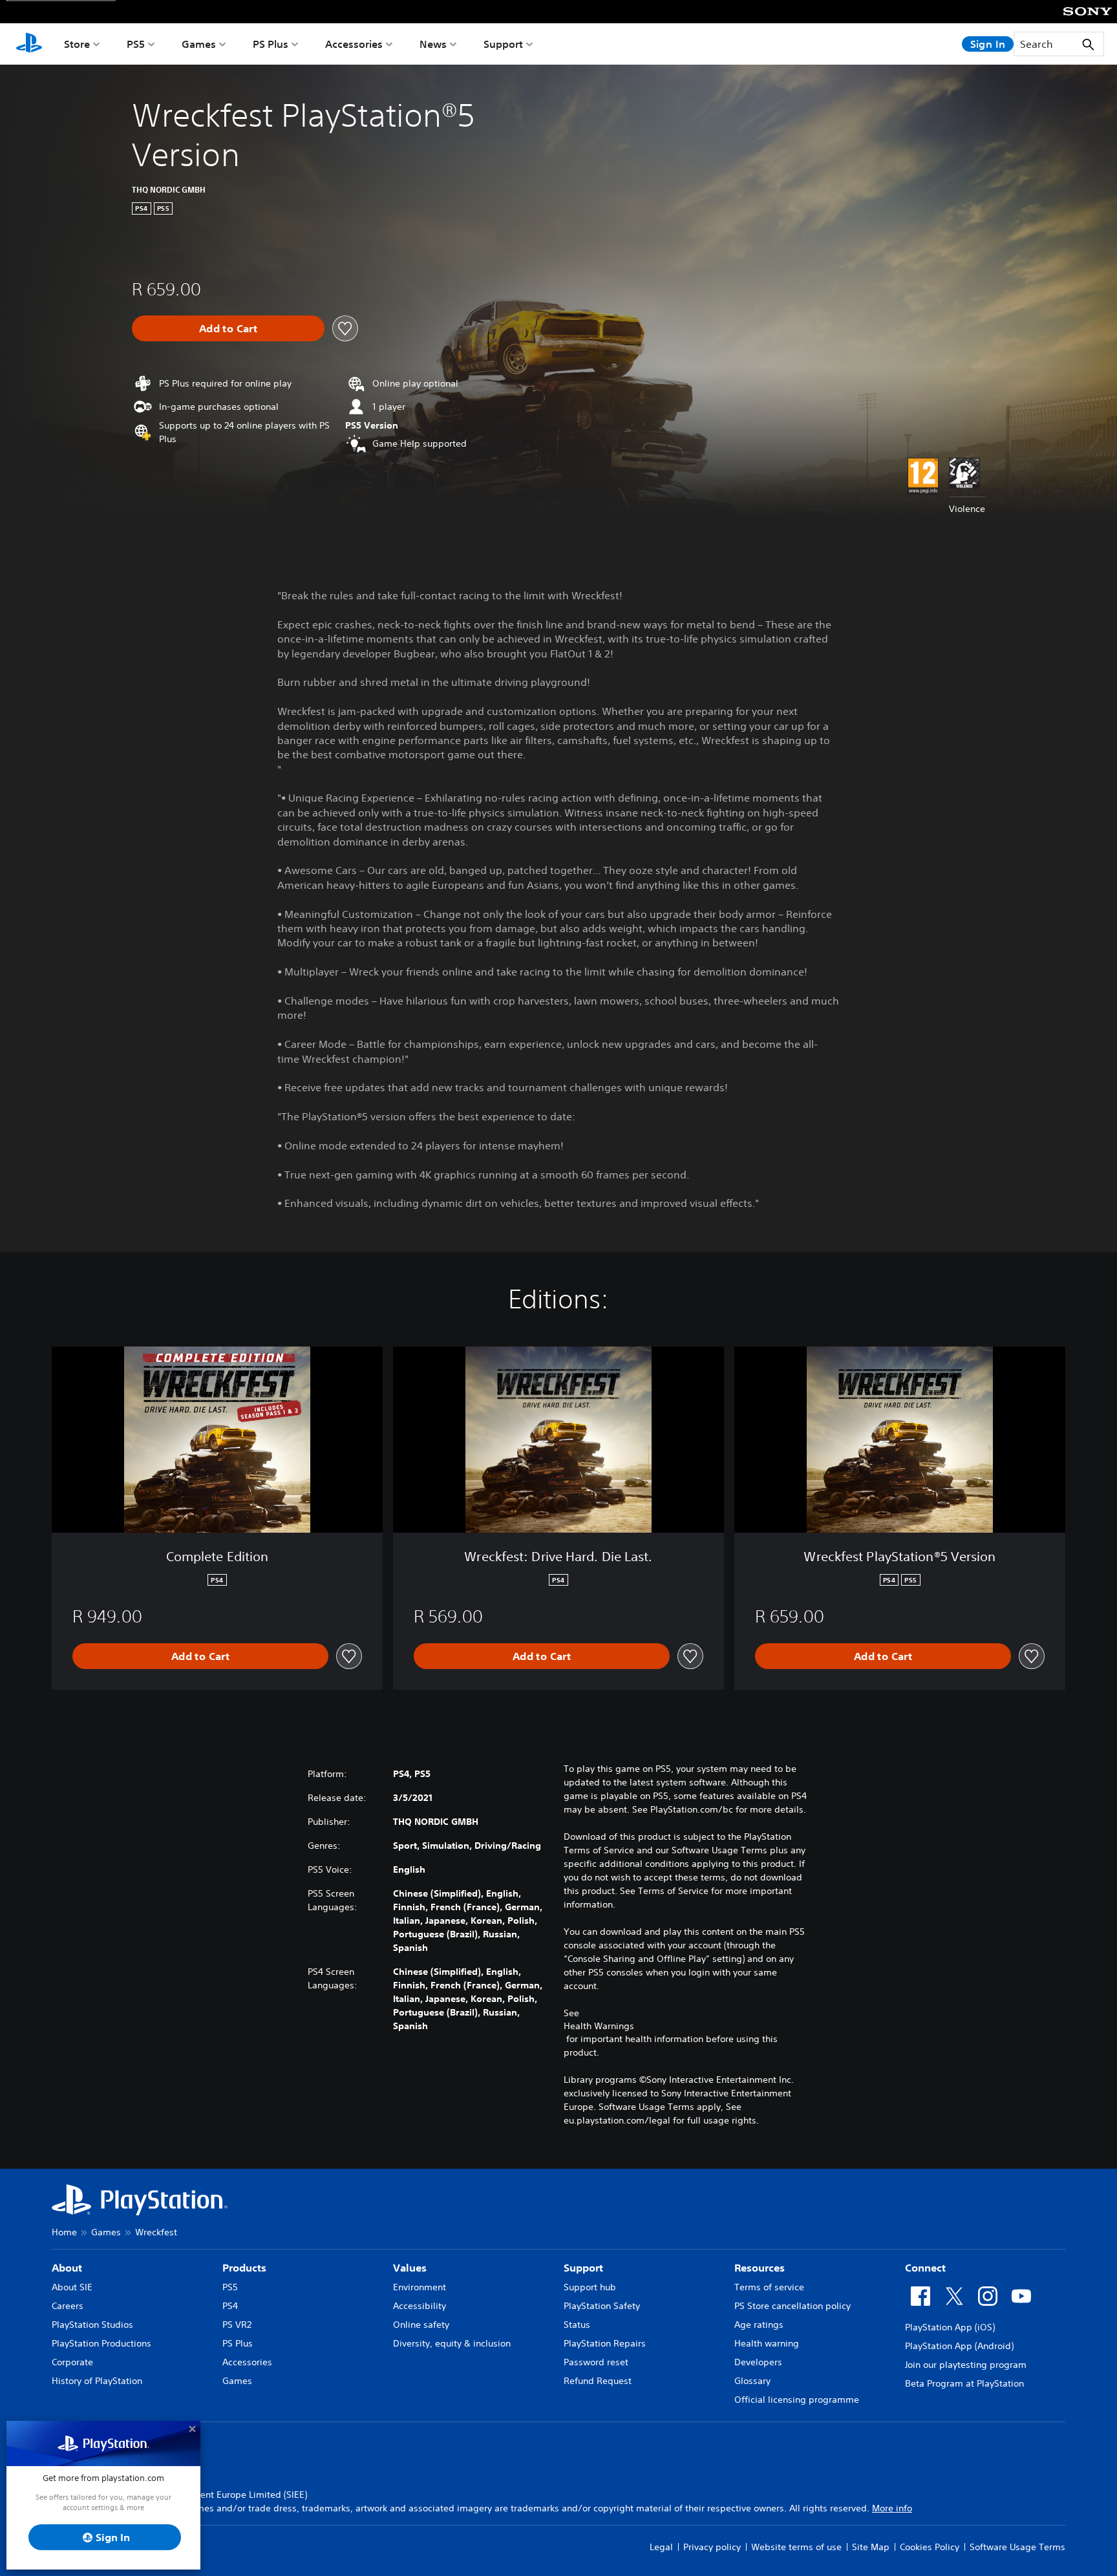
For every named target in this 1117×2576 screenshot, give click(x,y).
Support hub (590, 2287)
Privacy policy (712, 2547)
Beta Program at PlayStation (964, 2383)
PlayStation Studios (92, 2325)
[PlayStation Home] (29, 44)
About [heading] (67, 2268)
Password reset (596, 2362)
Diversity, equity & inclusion (452, 2343)
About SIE (72, 2287)
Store (77, 44)
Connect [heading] (925, 2268)
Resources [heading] (760, 2268)
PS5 (136, 44)
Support (503, 44)
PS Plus (271, 44)
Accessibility (420, 2306)
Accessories (354, 44)
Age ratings (759, 2325)
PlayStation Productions (101, 2343)
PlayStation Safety (602, 2306)
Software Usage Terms (1017, 2547)
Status (577, 2325)
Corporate (72, 2362)
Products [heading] (244, 2268)
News (433, 44)
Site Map (871, 2547)
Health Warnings (599, 2026)
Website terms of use (796, 2547)
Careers (68, 2306)
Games (199, 44)
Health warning (767, 2343)
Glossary (752, 2381)
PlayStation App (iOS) (950, 2327)
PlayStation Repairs (605, 2343)
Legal (661, 2547)
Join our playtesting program (966, 2365)
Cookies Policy (930, 2547)
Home (64, 2232)
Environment (420, 2287)
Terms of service (769, 2287)
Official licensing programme (797, 2400)
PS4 (230, 2306)
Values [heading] (410, 2268)
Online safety (421, 2325)
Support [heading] (583, 2268)
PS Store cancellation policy (793, 2306)
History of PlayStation (97, 2381)
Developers (758, 2362)
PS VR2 (237, 2325)
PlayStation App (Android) (959, 2346)
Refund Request (598, 2381)
